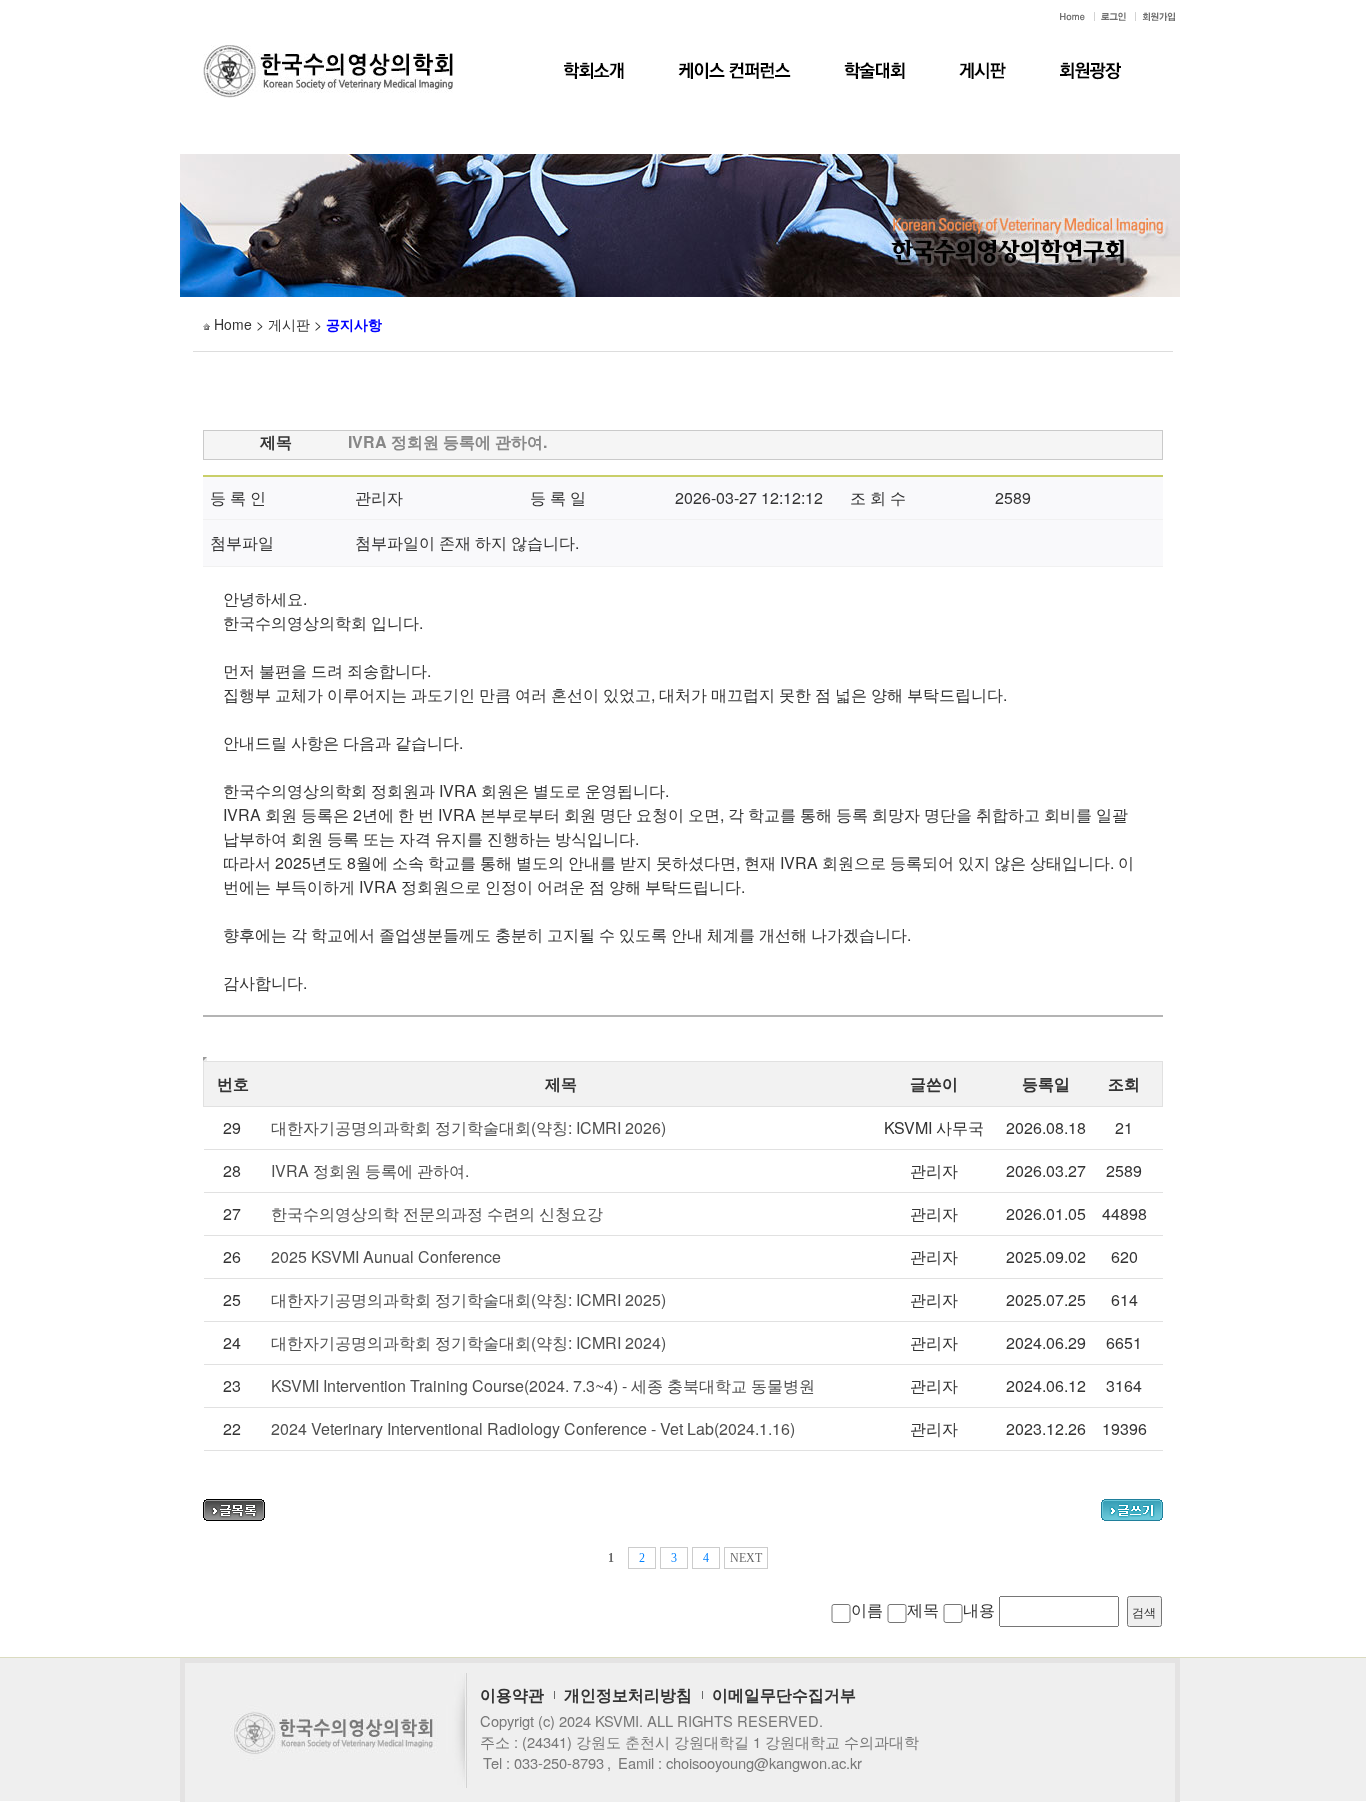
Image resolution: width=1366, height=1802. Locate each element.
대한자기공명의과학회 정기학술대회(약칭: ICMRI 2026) (468, 1127)
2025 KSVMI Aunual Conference (386, 1256)
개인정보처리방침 (628, 1694)
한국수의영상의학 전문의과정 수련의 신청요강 (437, 1213)
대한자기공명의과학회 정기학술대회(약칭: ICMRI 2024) (468, 1342)
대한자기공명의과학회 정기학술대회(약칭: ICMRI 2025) (468, 1299)
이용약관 (512, 1694)
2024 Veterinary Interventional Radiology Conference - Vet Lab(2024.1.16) (533, 1428)
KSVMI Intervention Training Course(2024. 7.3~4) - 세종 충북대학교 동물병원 (543, 1385)
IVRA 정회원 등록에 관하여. (370, 1170)
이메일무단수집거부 (784, 1694)
